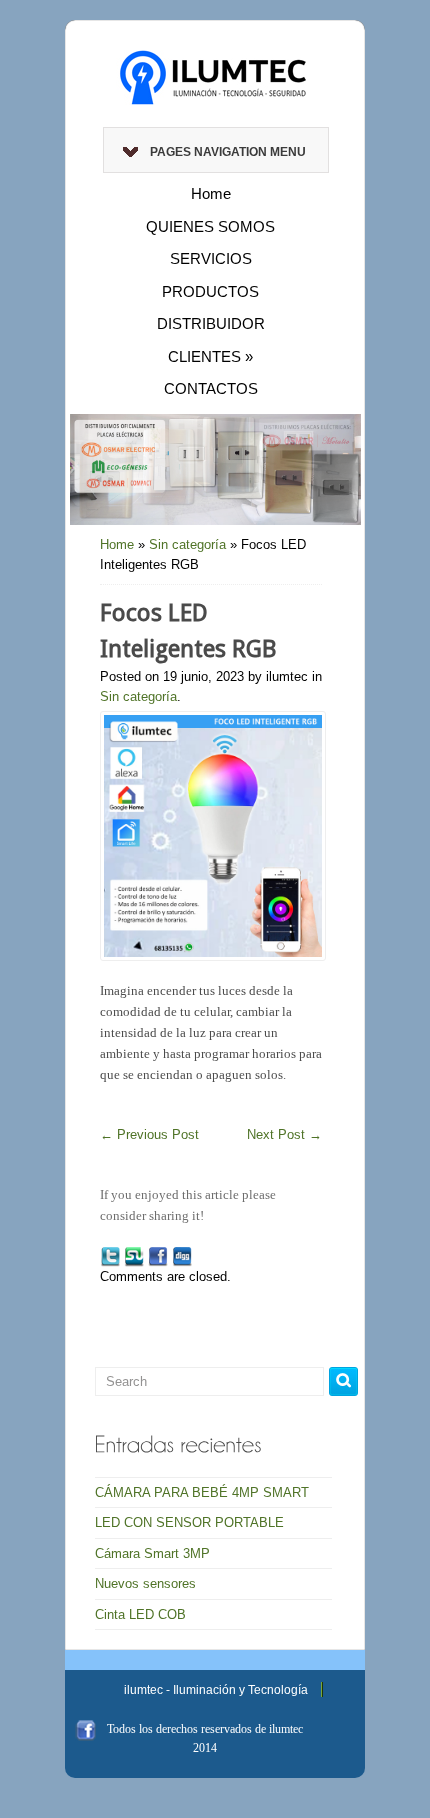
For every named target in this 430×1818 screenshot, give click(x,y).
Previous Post (149, 1134)
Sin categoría (187, 544)
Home (211, 193)
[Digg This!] (182, 1256)
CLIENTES (210, 356)
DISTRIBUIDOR (211, 323)
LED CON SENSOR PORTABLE (189, 1522)
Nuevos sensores (145, 1583)
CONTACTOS (211, 388)
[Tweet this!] (110, 1256)
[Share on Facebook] (158, 1256)
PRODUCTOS (210, 291)
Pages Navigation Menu (228, 152)
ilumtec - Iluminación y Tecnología (216, 1690)
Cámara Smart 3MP (152, 1553)
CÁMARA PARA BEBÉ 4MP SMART (202, 1492)
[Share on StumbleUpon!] (134, 1256)
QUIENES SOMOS (210, 226)
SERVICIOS (211, 258)
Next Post (284, 1134)
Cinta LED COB (140, 1614)
